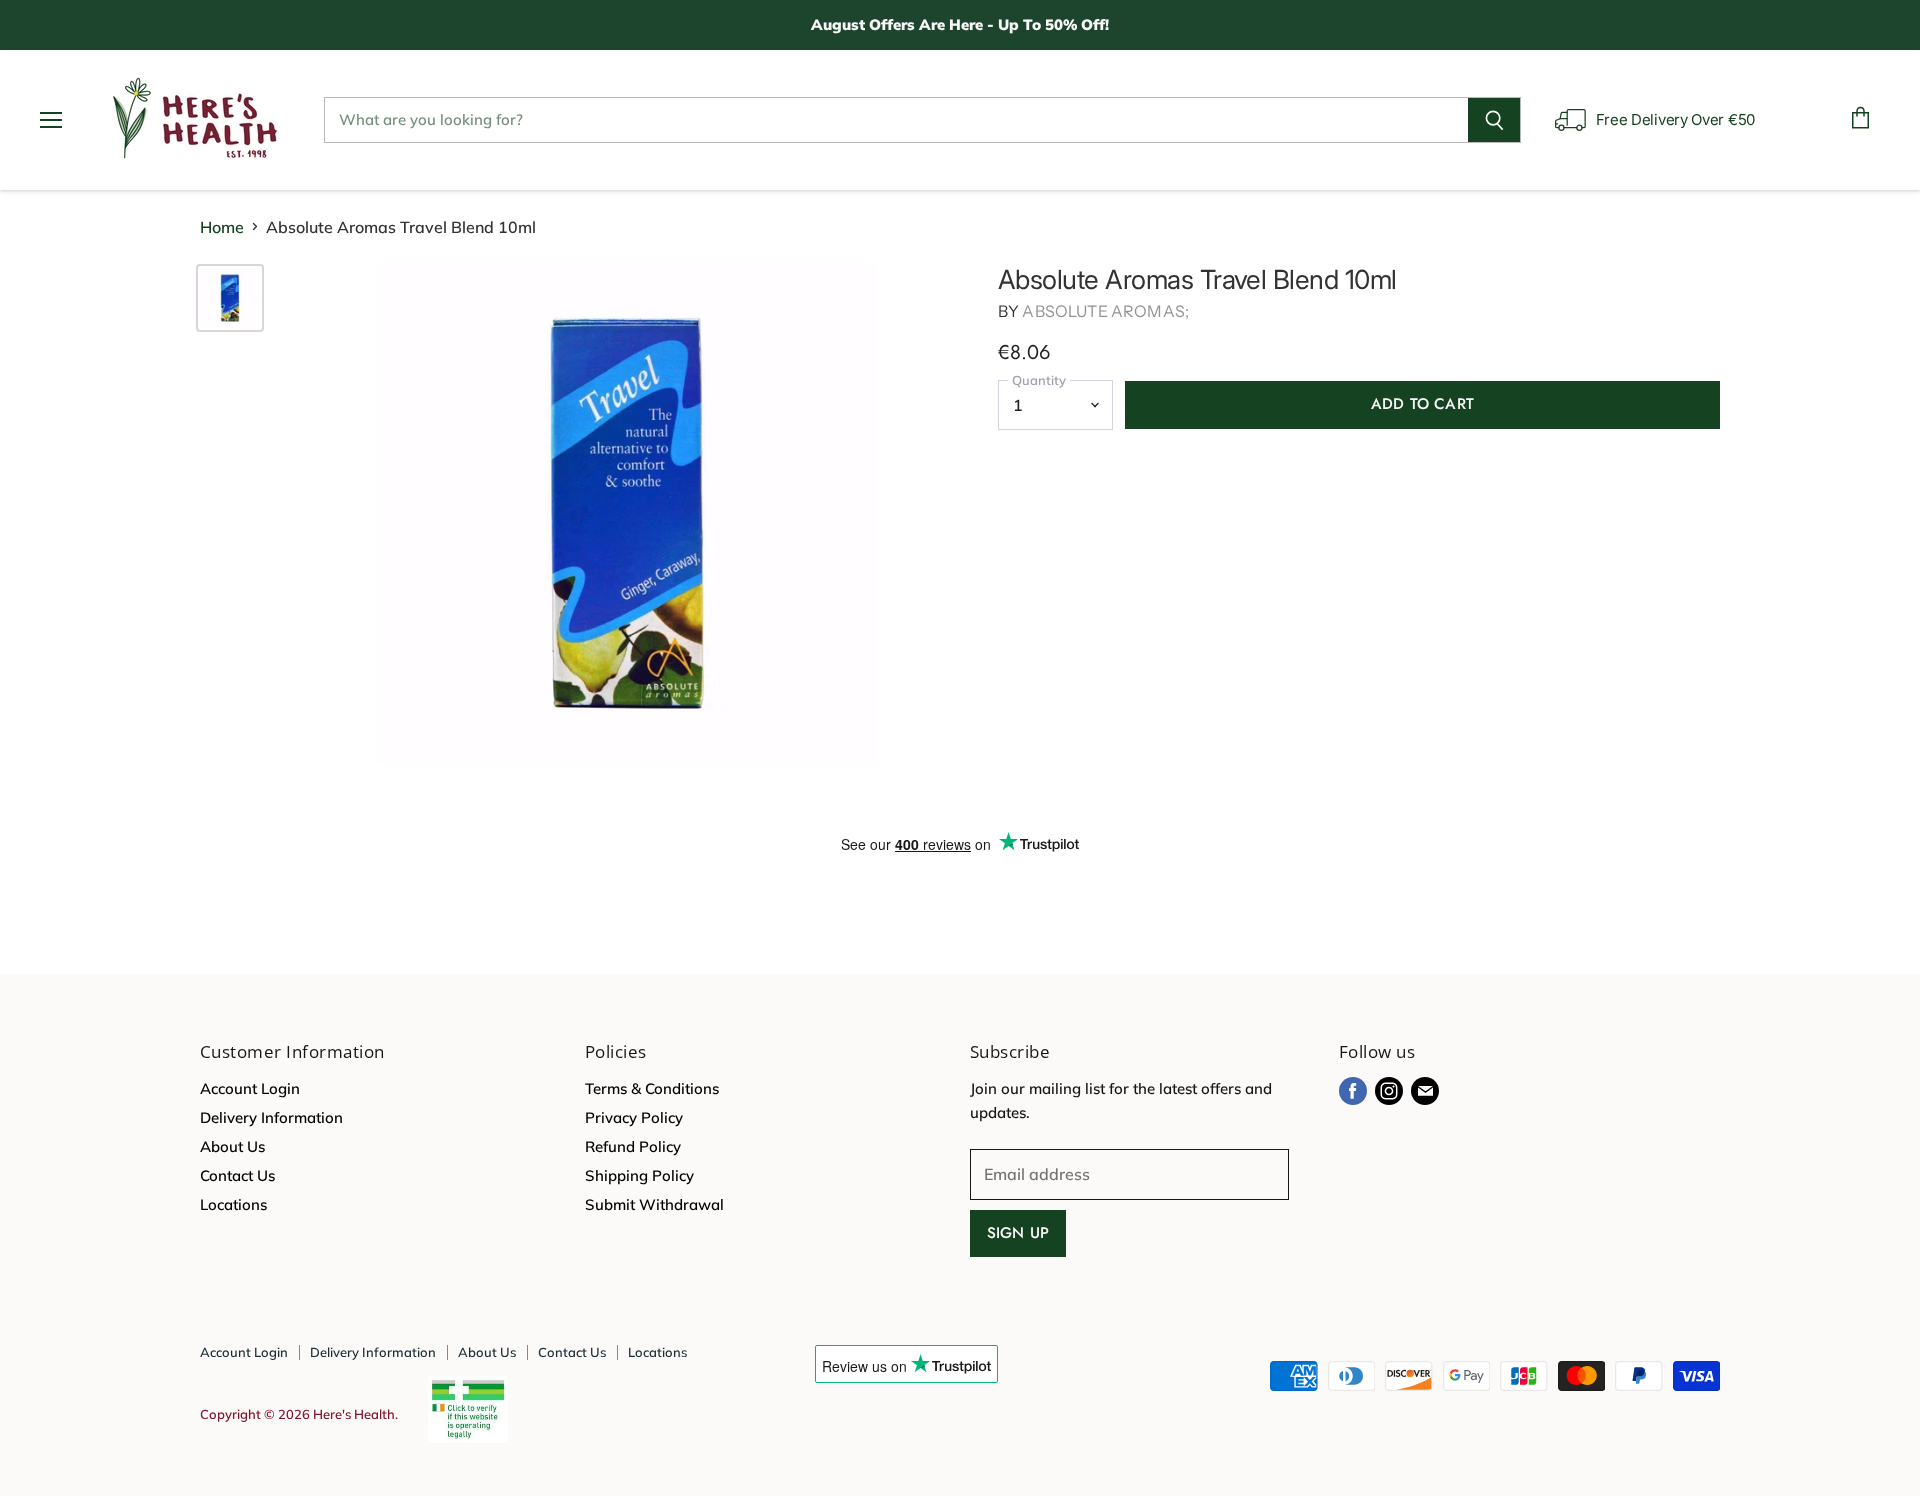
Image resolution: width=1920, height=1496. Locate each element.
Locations (233, 1204)
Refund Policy (633, 1146)
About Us (232, 1146)
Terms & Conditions (652, 1088)
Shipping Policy (639, 1175)
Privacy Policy (634, 1117)
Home (222, 227)
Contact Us (237, 1175)
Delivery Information (271, 1117)
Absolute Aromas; (1105, 311)
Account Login (250, 1088)
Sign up (1018, 1233)
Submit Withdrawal (654, 1204)
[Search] (1494, 120)
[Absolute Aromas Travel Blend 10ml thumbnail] (230, 298)
